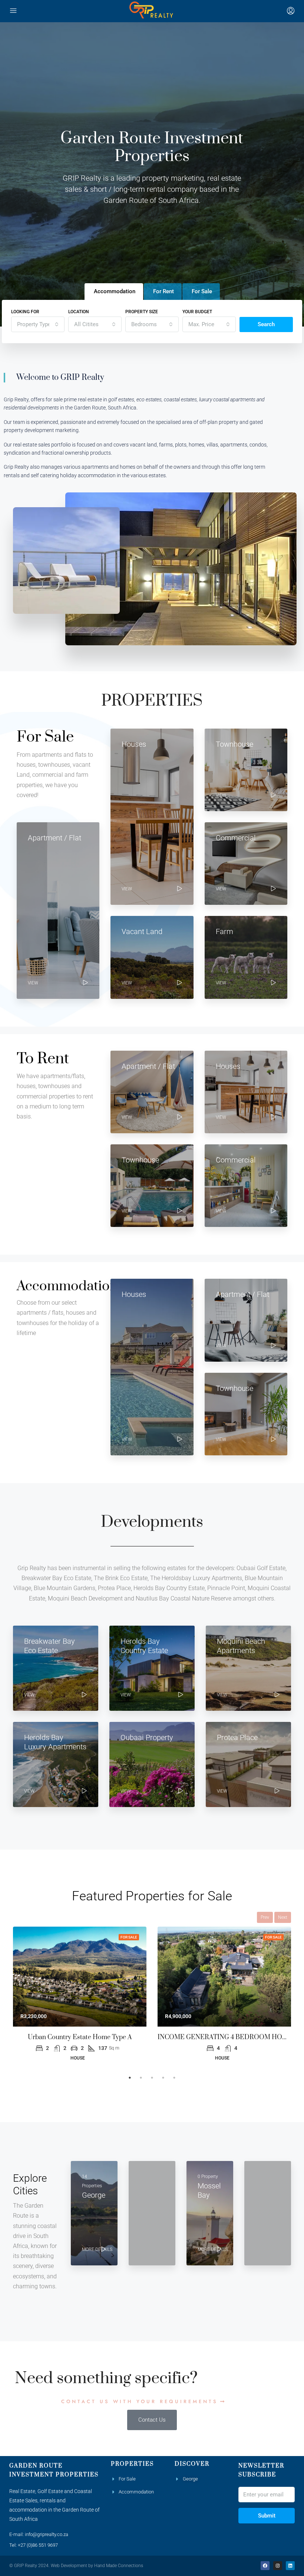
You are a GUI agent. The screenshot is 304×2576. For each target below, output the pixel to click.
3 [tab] (152, 2078)
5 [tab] (174, 2078)
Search (266, 324)
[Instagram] (278, 2566)
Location (79, 312)
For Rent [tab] (163, 291)
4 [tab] (163, 2078)
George (190, 2479)
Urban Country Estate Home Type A (80, 2037)
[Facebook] (265, 2566)
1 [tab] (130, 2078)
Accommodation (136, 2492)
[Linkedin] (290, 2566)
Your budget (197, 312)
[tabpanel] (80, 1994)
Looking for (25, 312)
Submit (267, 2516)
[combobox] (38, 324)
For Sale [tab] (202, 291)
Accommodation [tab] (115, 291)
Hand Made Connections (119, 2566)
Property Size (142, 312)
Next (283, 1917)
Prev (265, 1917)
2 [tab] (141, 2078)
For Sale (129, 1937)
